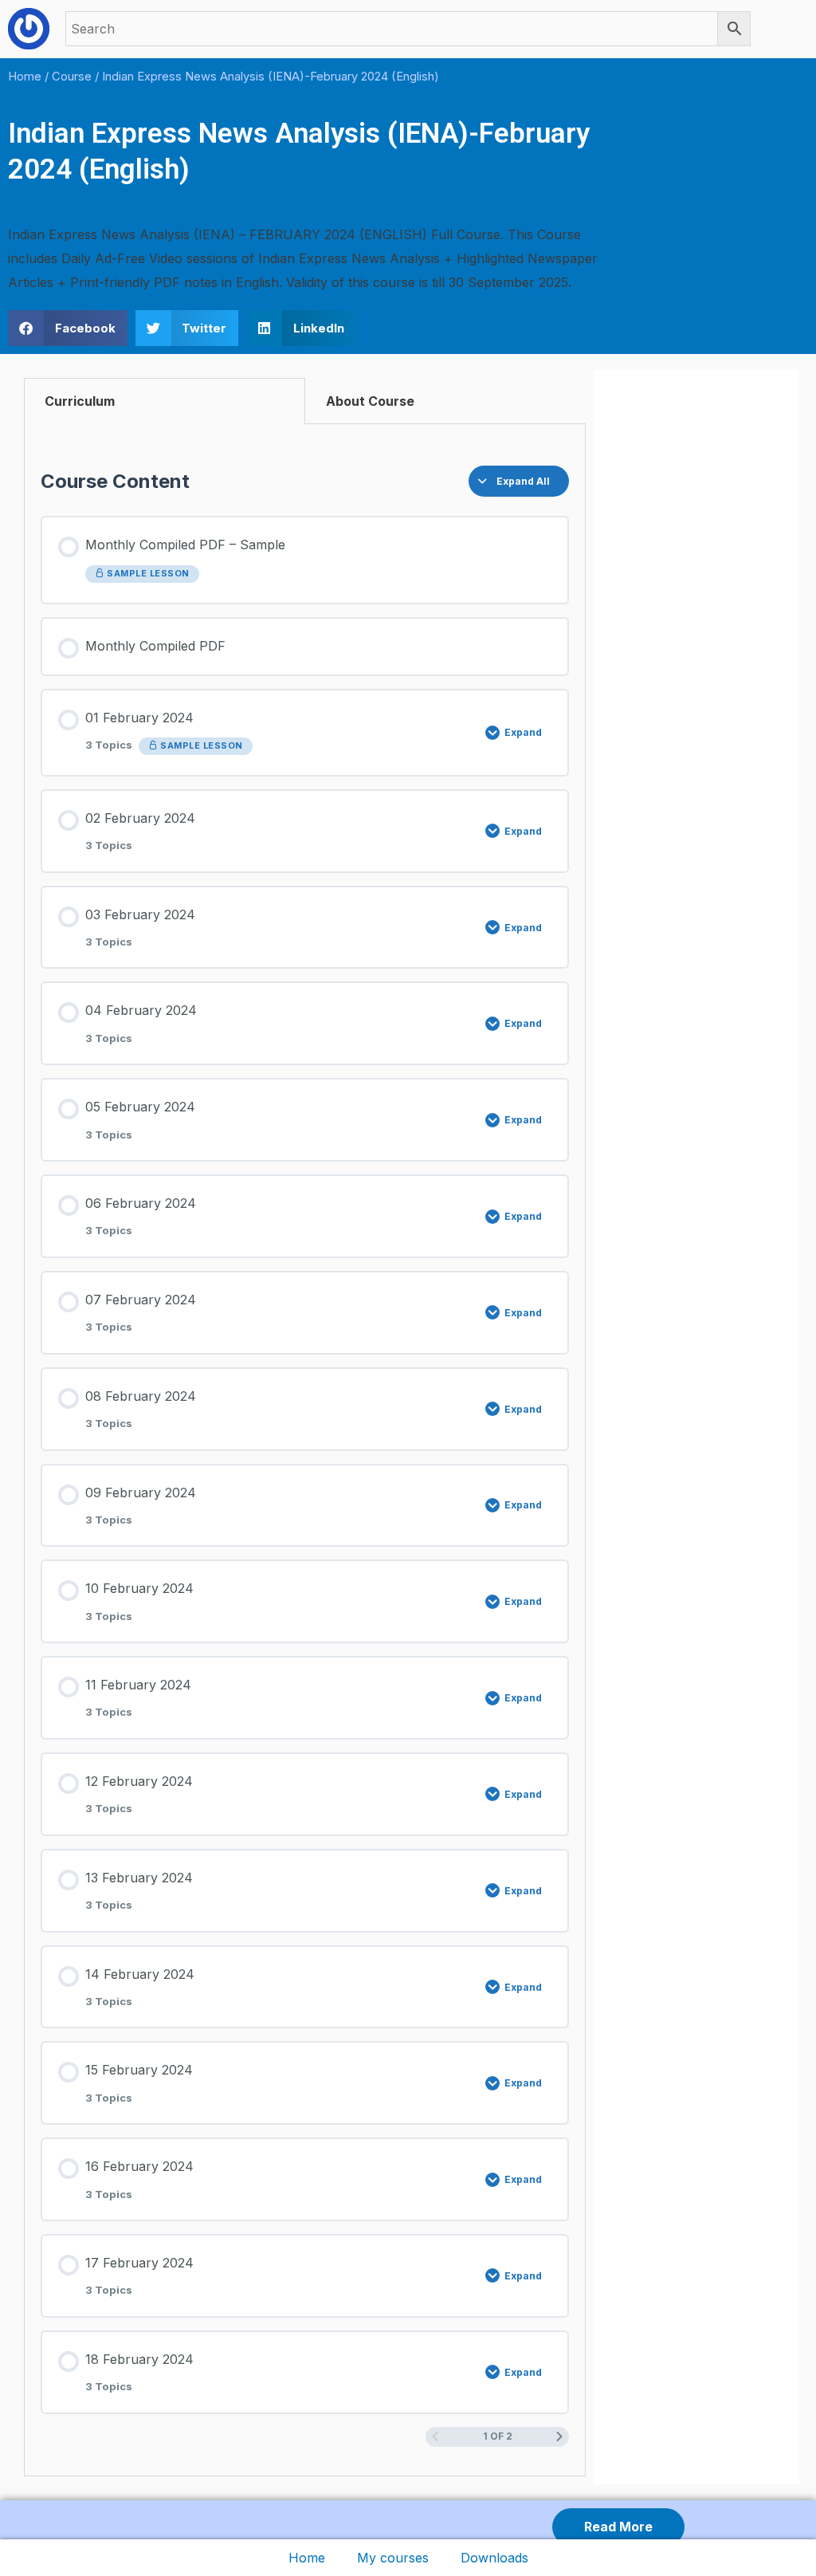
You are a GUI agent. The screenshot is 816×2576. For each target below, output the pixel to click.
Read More (618, 2527)
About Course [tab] (370, 401)
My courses (393, 2558)
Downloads (494, 2558)
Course (72, 77)
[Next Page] (559, 2437)
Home (307, 2558)
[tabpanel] (305, 1450)
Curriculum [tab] (80, 401)
